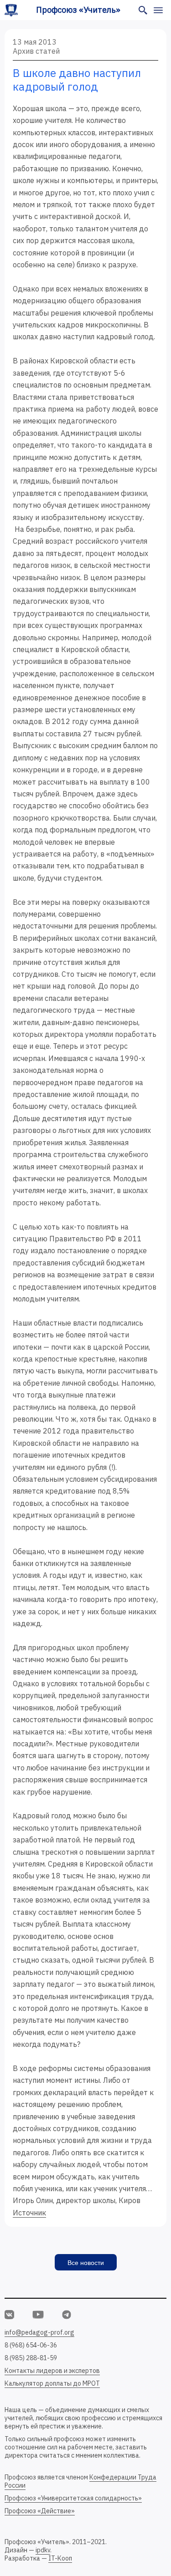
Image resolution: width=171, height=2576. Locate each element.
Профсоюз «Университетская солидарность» (73, 2498)
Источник (29, 2213)
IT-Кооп (60, 2558)
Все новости (86, 2263)
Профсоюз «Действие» (40, 2511)
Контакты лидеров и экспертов (52, 2371)
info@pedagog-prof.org (39, 2332)
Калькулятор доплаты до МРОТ (52, 2383)
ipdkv (43, 2550)
